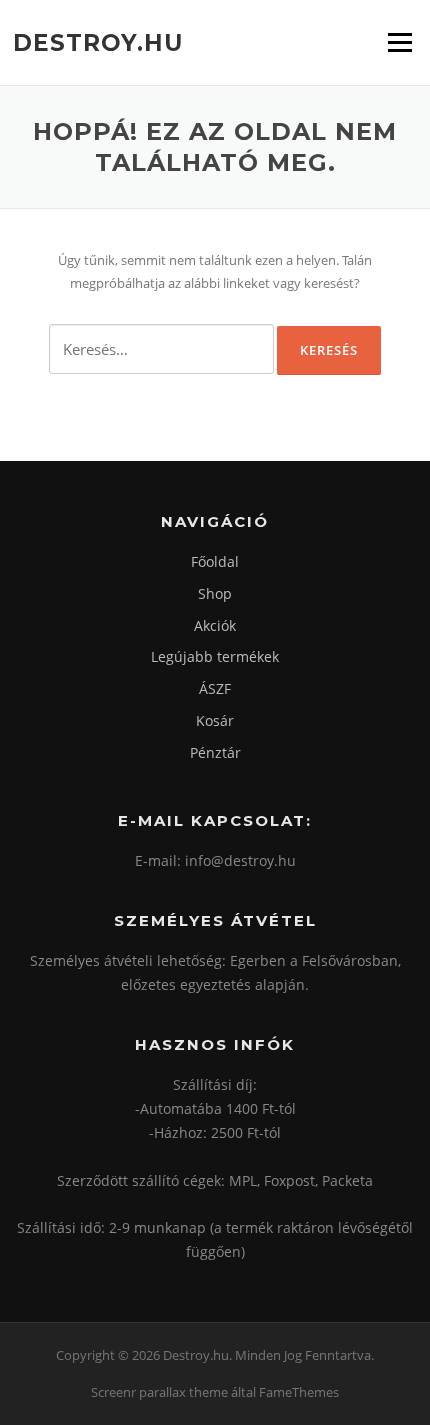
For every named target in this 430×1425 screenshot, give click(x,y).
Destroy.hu (98, 42)
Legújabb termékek (215, 656)
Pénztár (215, 752)
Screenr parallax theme (159, 1392)
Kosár (215, 720)
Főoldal (215, 561)
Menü (399, 42)
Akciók (215, 625)
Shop (215, 593)
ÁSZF (215, 688)
